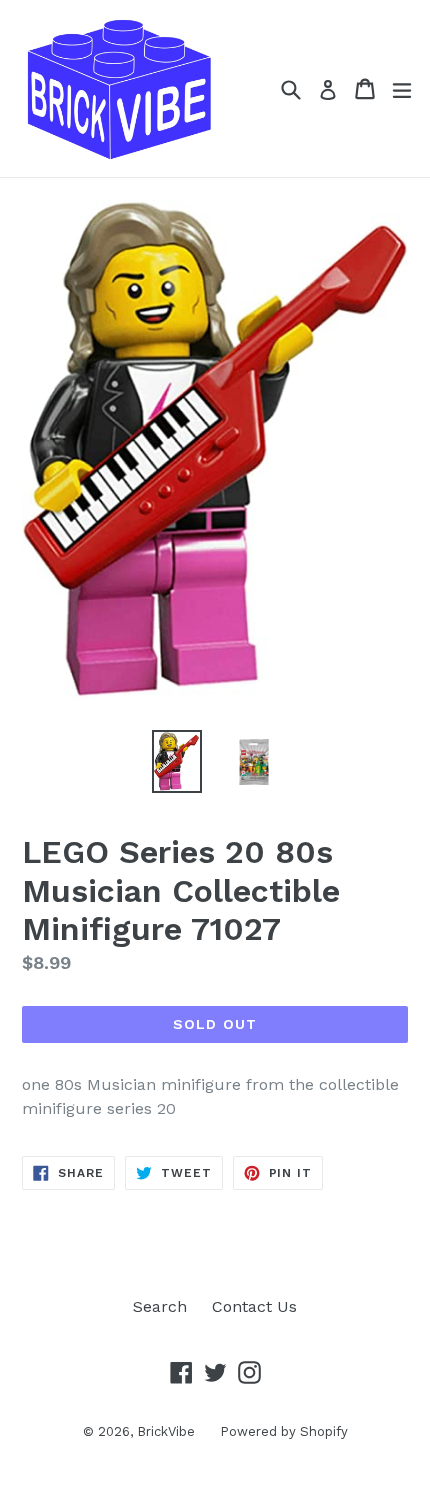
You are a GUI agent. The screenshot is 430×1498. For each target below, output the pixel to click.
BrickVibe (166, 1431)
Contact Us (254, 1306)
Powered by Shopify (284, 1431)
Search (160, 1306)
